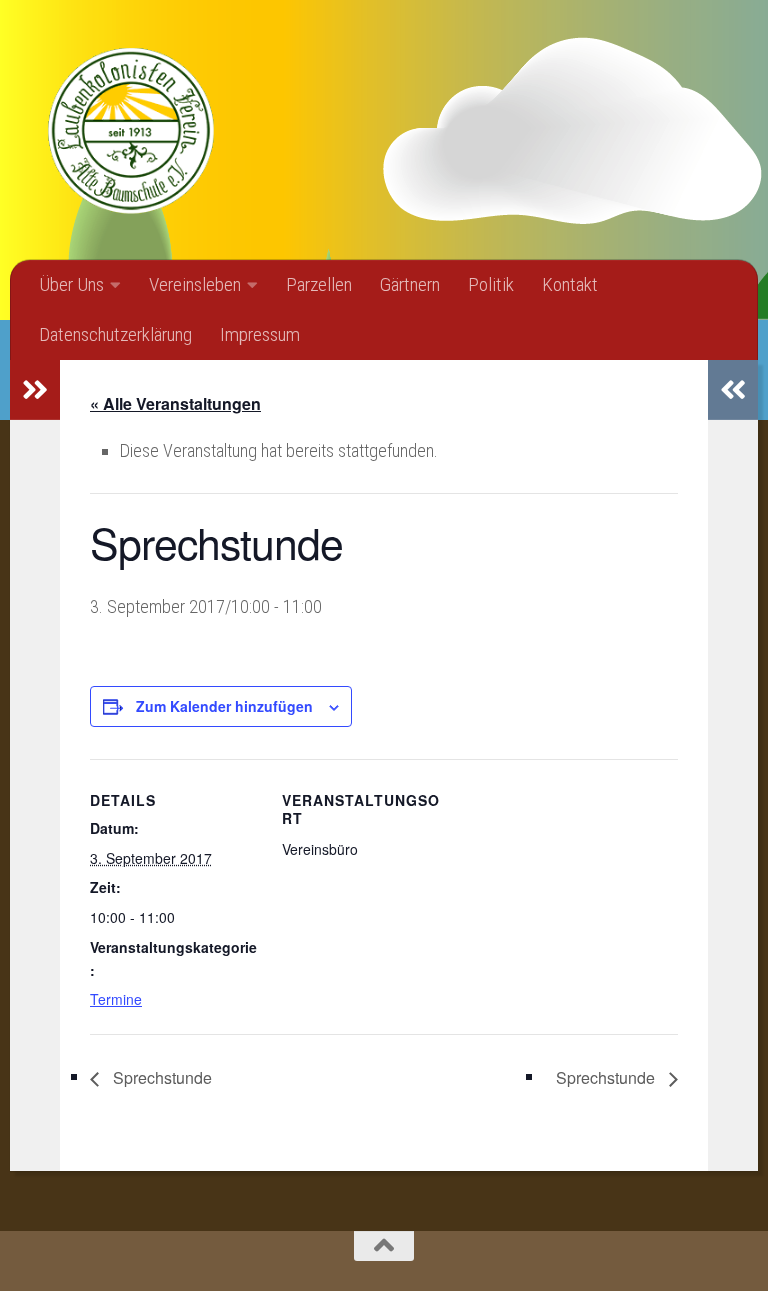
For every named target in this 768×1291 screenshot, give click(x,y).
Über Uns (71, 284)
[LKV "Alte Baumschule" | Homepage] (130, 130)
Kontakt (570, 284)
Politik (491, 284)
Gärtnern (410, 284)
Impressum (260, 334)
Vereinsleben (195, 284)
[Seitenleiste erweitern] (35, 390)
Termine (116, 999)
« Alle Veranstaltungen (175, 403)
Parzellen (319, 284)
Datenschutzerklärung (115, 334)
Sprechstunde (160, 1077)
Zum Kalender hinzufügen (224, 706)
